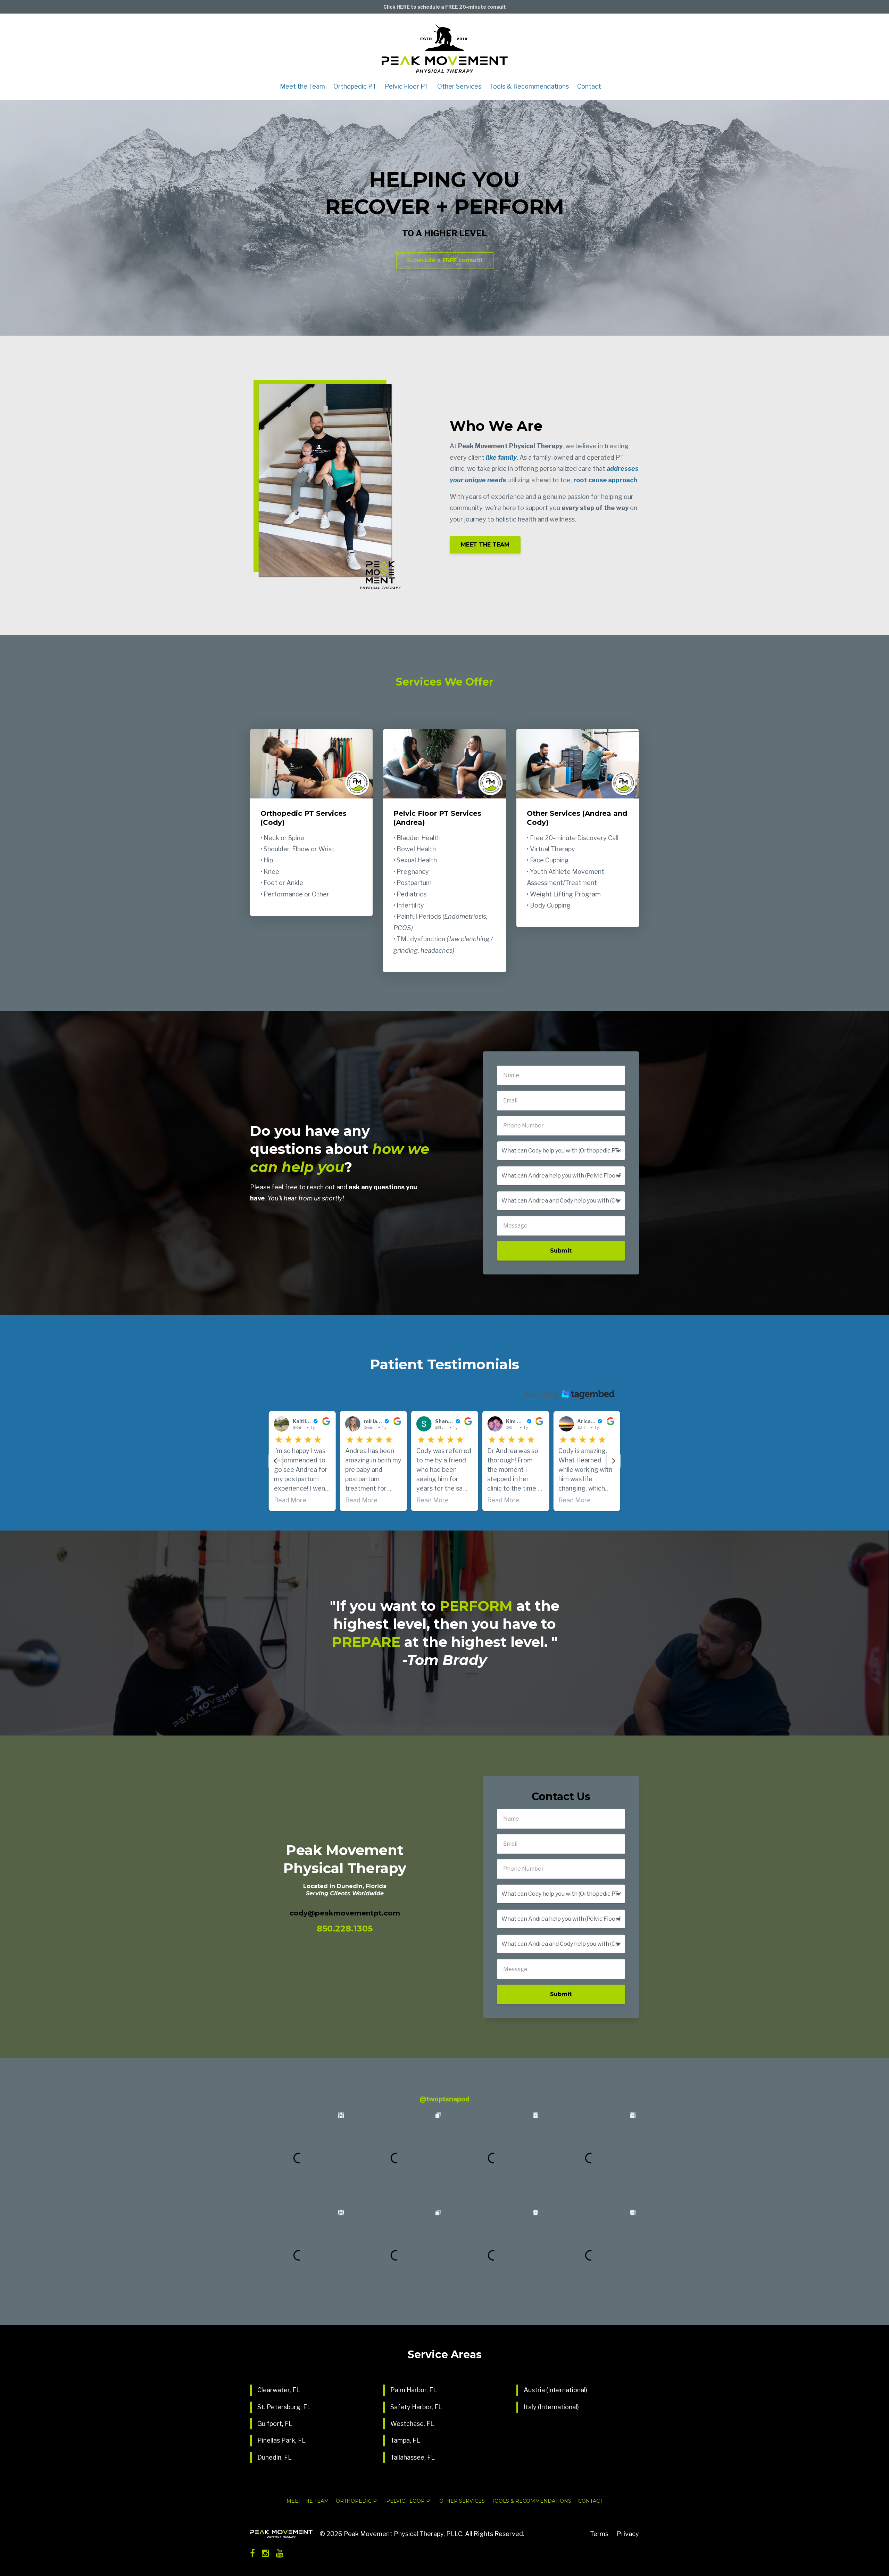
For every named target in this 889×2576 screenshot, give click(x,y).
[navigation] (275, 1461)
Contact (589, 87)
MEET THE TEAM (485, 545)
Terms (599, 2534)
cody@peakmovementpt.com (345, 1913)
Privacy (628, 2534)
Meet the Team (302, 87)
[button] (302, 1461)
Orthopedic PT (355, 87)
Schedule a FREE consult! (445, 260)
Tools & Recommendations (529, 87)
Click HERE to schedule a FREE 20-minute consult (445, 7)
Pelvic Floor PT (407, 87)
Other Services (459, 87)
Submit (561, 1251)
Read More (361, 1500)
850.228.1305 (345, 1929)
